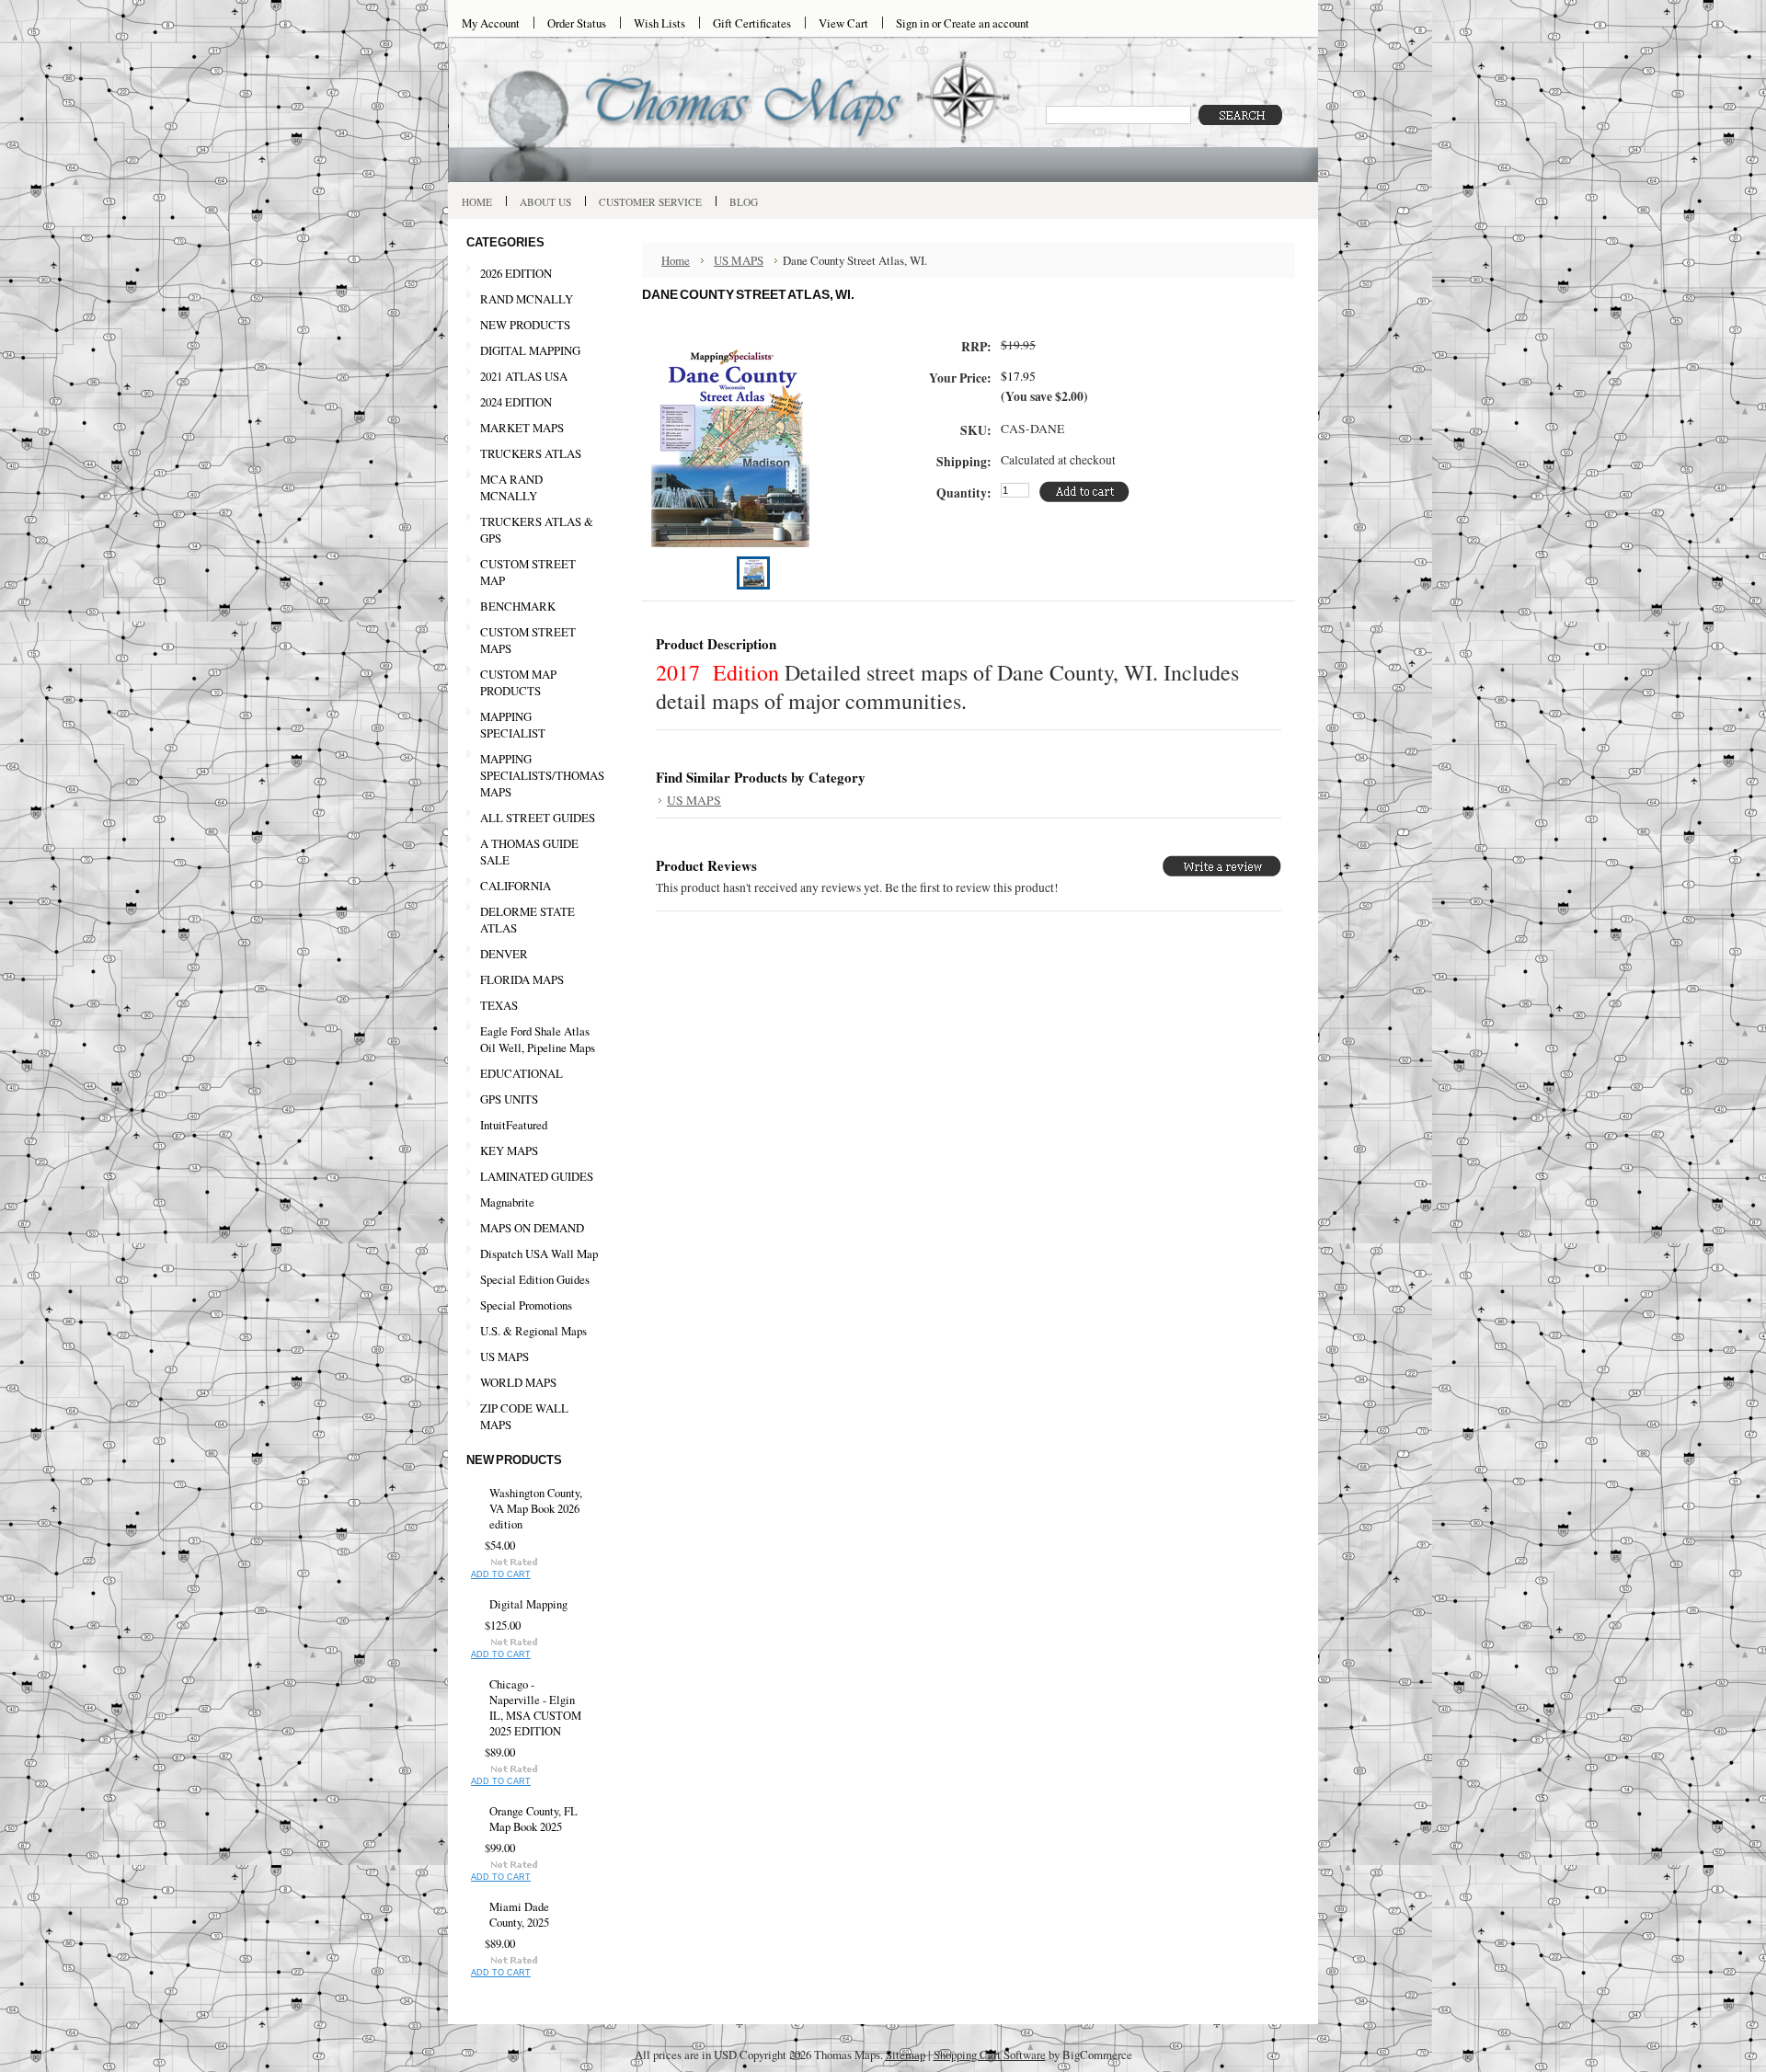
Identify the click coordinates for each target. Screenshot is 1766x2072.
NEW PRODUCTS (518, 326)
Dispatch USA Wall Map (539, 1254)
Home (676, 260)
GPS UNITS (509, 1099)
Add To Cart (501, 1574)
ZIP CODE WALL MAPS (524, 1416)
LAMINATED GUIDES (537, 1176)
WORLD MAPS (518, 1382)
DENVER (504, 954)
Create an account (986, 23)
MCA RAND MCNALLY (511, 487)
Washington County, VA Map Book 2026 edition (536, 1509)
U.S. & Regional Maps (533, 1331)
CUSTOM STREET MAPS (528, 640)
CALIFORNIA (509, 887)
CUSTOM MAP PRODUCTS (518, 682)
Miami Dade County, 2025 (519, 1915)
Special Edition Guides (535, 1279)
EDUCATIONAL (522, 1073)
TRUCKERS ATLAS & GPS (537, 530)
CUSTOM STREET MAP (528, 572)
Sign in (912, 23)
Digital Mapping (528, 1604)
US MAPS (498, 1357)
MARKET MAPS (522, 428)
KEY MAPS (509, 1150)
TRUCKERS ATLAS (531, 453)
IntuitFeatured (514, 1125)
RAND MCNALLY (527, 299)
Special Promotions (519, 1306)
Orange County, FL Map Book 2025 (533, 1819)
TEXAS (492, 1006)
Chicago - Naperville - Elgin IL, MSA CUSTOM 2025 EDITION (535, 1708)
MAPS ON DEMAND (532, 1228)
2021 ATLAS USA (517, 377)
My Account (491, 23)
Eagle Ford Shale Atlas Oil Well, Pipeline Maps (538, 1039)
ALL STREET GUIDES (538, 818)
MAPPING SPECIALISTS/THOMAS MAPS (535, 775)
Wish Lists (659, 23)
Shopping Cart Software (990, 2055)
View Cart (843, 23)
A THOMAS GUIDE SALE (522, 852)
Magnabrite (507, 1202)
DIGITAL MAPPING (530, 350)
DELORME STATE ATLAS (528, 920)
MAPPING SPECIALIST (513, 725)
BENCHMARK (518, 606)
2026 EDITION (516, 273)
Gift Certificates (752, 23)
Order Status (577, 23)
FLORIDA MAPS (522, 979)
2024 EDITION (509, 403)
